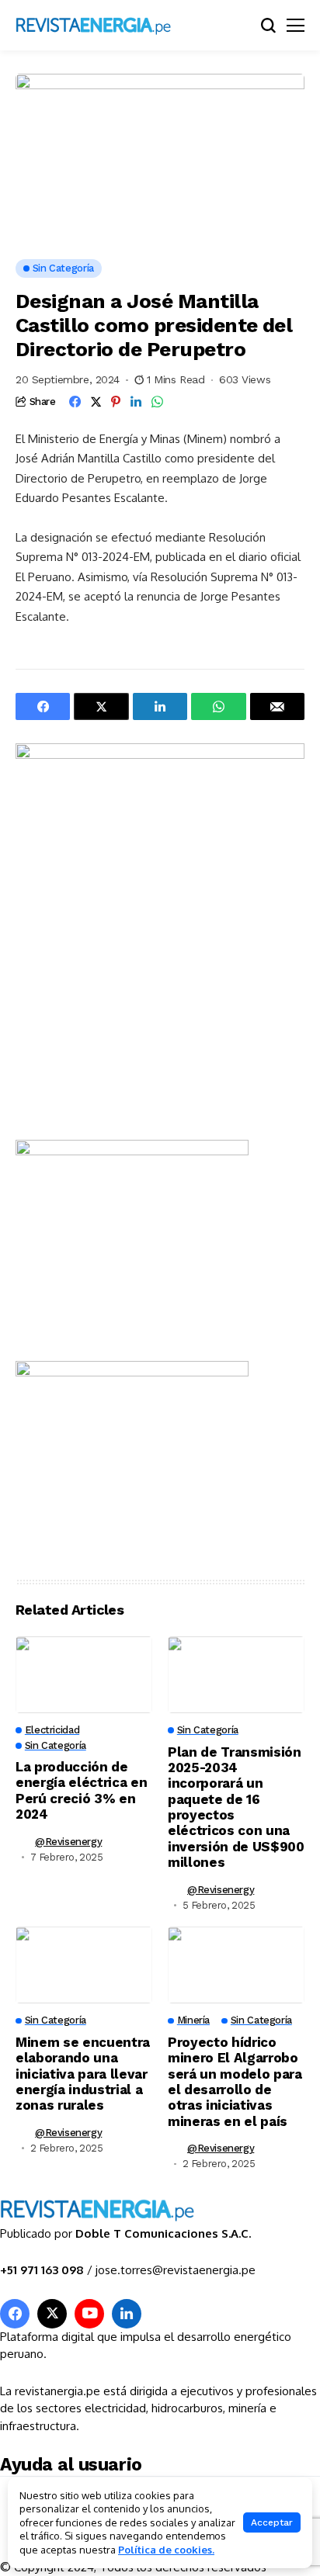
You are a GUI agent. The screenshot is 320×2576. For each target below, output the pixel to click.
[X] (52, 2314)
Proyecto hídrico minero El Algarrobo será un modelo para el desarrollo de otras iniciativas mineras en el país (235, 2082)
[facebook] (15, 2314)
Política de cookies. (166, 2550)
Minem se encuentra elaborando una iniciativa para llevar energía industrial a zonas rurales (83, 2074)
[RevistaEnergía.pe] (113, 25)
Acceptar (272, 2522)
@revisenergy (68, 1842)
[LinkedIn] (127, 2314)
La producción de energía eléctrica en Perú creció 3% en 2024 (81, 1790)
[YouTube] (89, 2314)
